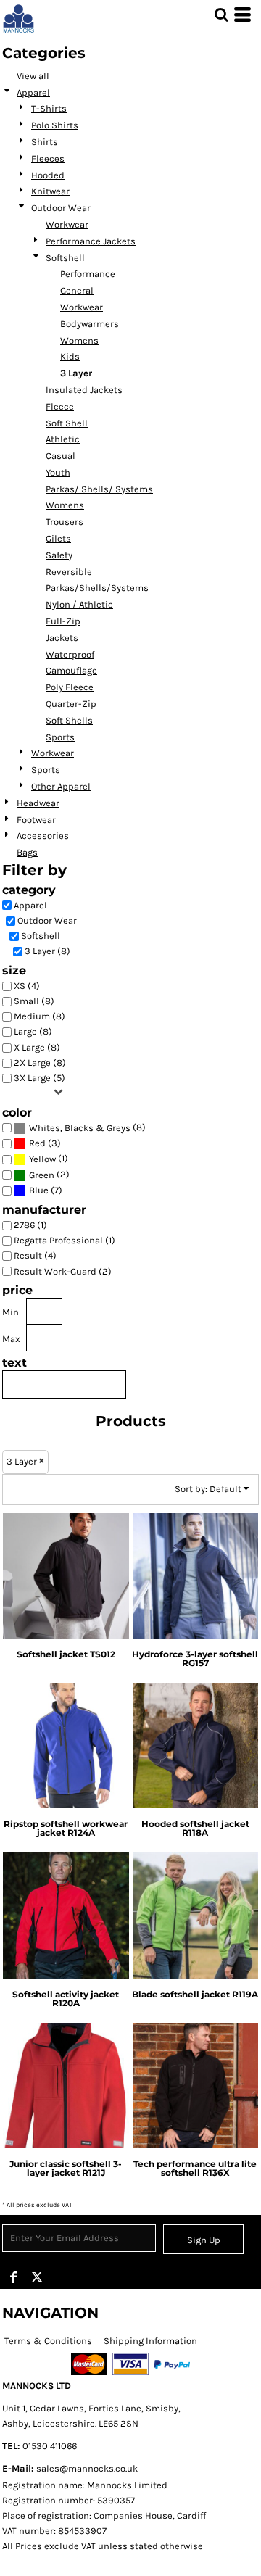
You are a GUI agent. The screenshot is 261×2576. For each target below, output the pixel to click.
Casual (61, 456)
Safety (59, 555)
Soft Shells (69, 720)
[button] (221, 15)
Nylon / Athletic (79, 604)
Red (37, 1143)
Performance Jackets (91, 241)
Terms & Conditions (48, 2341)
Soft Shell (67, 423)
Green (42, 1175)
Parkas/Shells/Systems (97, 588)
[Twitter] (37, 2277)
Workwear (67, 224)
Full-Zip (63, 621)
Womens (79, 340)
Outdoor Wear (61, 208)
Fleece (60, 406)
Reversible (69, 572)
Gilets (58, 538)
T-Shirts (49, 108)
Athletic (63, 439)
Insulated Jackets (84, 390)
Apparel (33, 92)
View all (33, 76)
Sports (60, 737)
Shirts (45, 142)
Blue (39, 1190)
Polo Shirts (55, 125)
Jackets (62, 638)
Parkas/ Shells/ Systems (99, 489)
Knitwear (50, 191)
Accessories (43, 836)
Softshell (65, 258)
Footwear (36, 820)
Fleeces (48, 158)
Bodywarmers (90, 324)
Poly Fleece (70, 687)
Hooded (48, 175)
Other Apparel (61, 786)
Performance (88, 274)
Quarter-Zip (71, 704)
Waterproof (70, 654)
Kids (70, 356)
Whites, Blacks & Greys (80, 1128)
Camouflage (71, 670)
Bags (27, 852)
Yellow (42, 1159)
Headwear (38, 803)
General (77, 290)
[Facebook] (14, 2277)
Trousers (65, 522)
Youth (58, 472)
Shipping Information (150, 2341)
